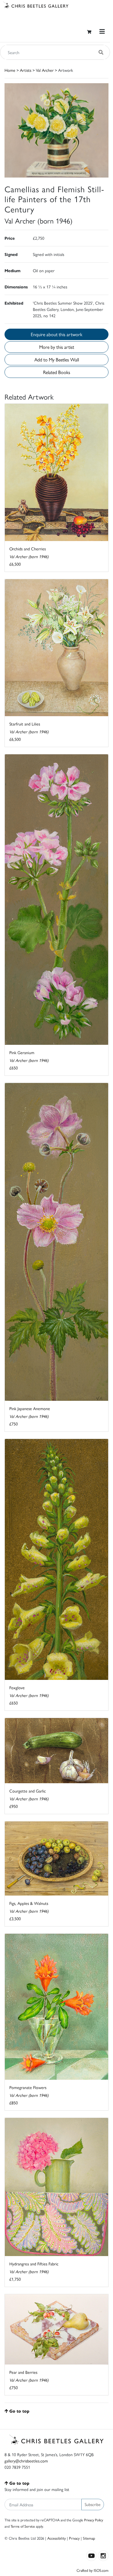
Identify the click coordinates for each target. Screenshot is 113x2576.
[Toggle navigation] (102, 31)
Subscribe (93, 2504)
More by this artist (57, 347)
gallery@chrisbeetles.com (26, 2461)
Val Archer (45, 70)
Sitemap (89, 2538)
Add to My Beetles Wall (57, 359)
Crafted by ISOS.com (93, 2570)
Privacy (74, 2538)
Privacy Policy (94, 2520)
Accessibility (56, 2538)
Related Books (57, 372)
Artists (26, 70)
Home (10, 70)
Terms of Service (23, 2526)
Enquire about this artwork (56, 334)
